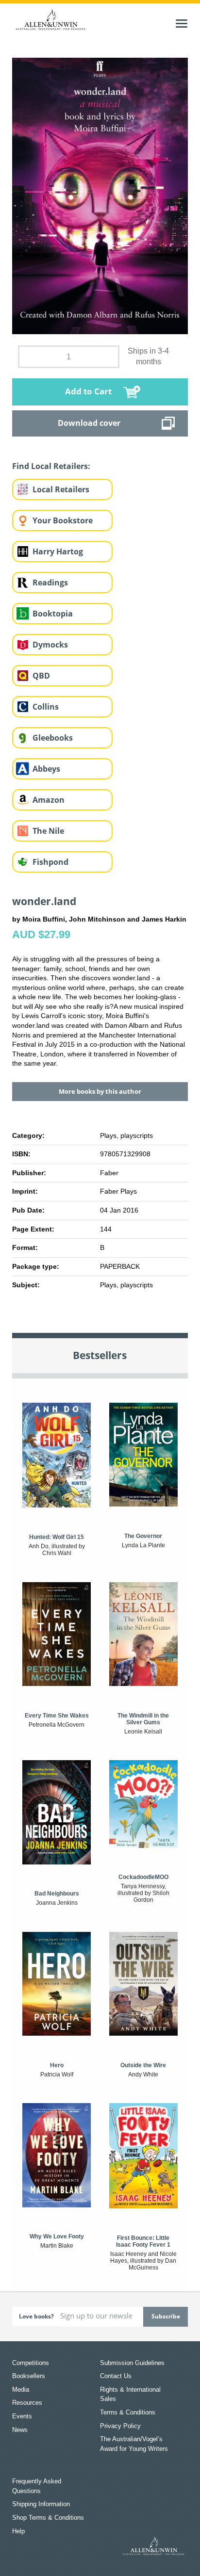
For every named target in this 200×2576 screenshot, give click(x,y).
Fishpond (50, 862)
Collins (46, 707)
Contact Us (116, 2376)
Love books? (36, 2316)
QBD (41, 676)
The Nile (48, 831)
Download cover (89, 423)
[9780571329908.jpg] (100, 195)
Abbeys (46, 769)
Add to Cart (88, 391)
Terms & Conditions (128, 2412)
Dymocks (50, 645)
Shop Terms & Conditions (48, 2518)
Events (22, 2416)
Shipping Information (41, 2504)
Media (21, 2390)
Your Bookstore (63, 520)
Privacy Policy (120, 2426)
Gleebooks (53, 738)
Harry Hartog (58, 551)
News (20, 2430)
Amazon (49, 800)
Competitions (31, 2363)
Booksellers (29, 2376)
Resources (27, 2403)
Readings (50, 583)
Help (18, 2531)
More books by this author (100, 1091)
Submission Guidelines (132, 2363)
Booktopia (53, 614)
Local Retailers (61, 489)
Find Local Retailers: (51, 466)
